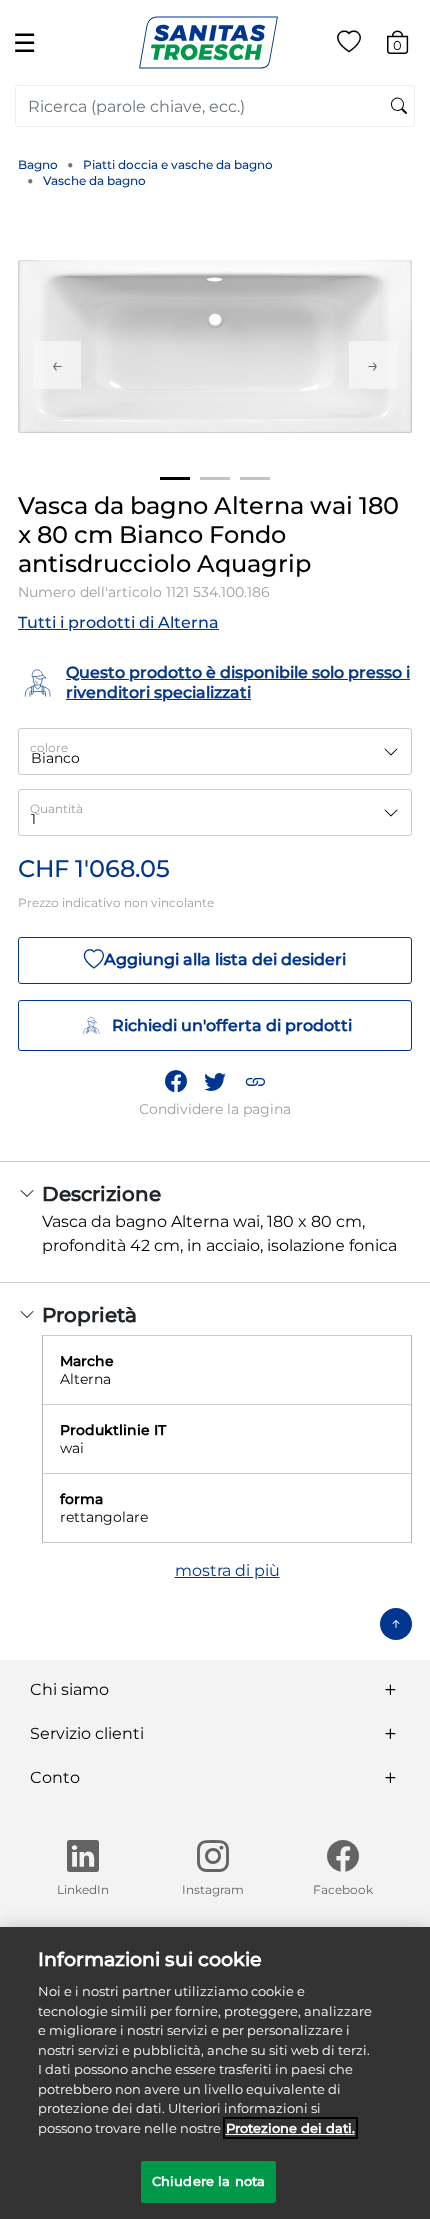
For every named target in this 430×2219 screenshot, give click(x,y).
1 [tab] (175, 478)
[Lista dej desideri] (349, 45)
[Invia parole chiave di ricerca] (399, 107)
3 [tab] (255, 478)
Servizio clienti (87, 1733)
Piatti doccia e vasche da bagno (178, 164)
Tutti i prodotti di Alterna (118, 622)
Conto (55, 1777)
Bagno (38, 164)
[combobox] (215, 106)
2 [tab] (215, 478)
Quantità (56, 808)
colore (49, 747)
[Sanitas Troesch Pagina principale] (208, 41)
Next (373, 365)
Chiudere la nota (208, 2181)
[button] (255, 1082)
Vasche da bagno (94, 180)
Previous (57, 365)
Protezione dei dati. (290, 2128)
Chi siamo (69, 1689)
